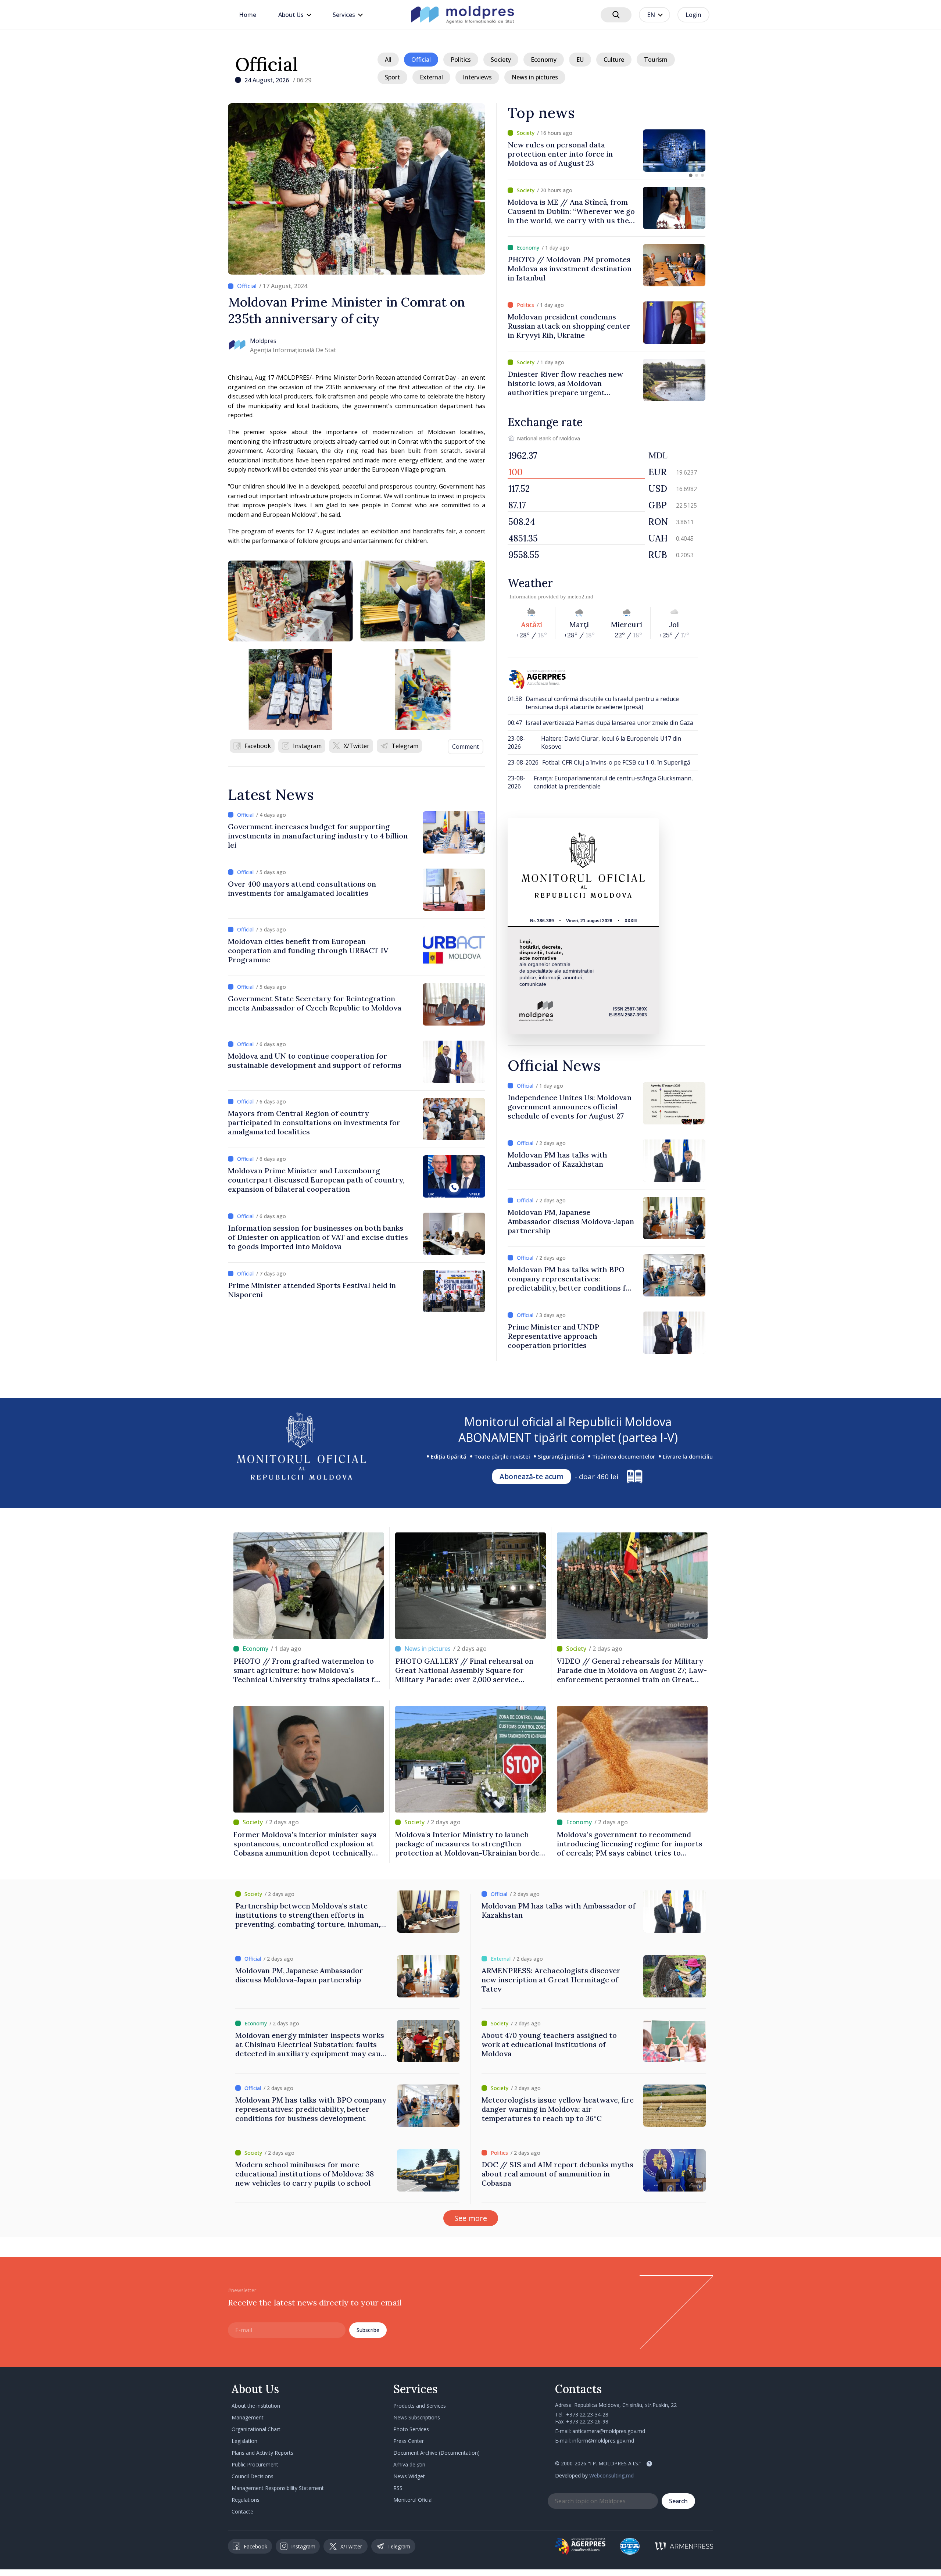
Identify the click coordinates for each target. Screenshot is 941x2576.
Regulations (246, 2500)
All (388, 60)
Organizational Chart (256, 2429)
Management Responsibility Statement (278, 2488)
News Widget (409, 2476)
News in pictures (535, 77)
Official (267, 64)
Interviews (477, 77)
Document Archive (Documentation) (436, 2453)
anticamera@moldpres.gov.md (609, 2431)
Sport (392, 77)
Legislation (244, 2441)
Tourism (656, 60)
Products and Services (420, 2406)
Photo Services (411, 2429)
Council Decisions (253, 2476)
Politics (461, 60)
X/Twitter (357, 746)
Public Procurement (255, 2464)
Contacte (242, 2511)
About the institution (256, 2406)
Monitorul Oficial (413, 2500)
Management (248, 2417)
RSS (398, 2488)
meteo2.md (580, 597)
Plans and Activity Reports (262, 2453)
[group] (607, 151)
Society (501, 60)
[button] (691, 175)
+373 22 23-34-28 (587, 2414)
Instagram (307, 746)
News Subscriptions (417, 2417)
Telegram (405, 746)
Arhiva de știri (409, 2464)
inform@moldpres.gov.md (603, 2441)
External (431, 77)
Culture (614, 60)
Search (678, 2501)
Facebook (258, 746)
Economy (544, 60)
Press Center (409, 2441)
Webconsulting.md (611, 2475)
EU (580, 60)
